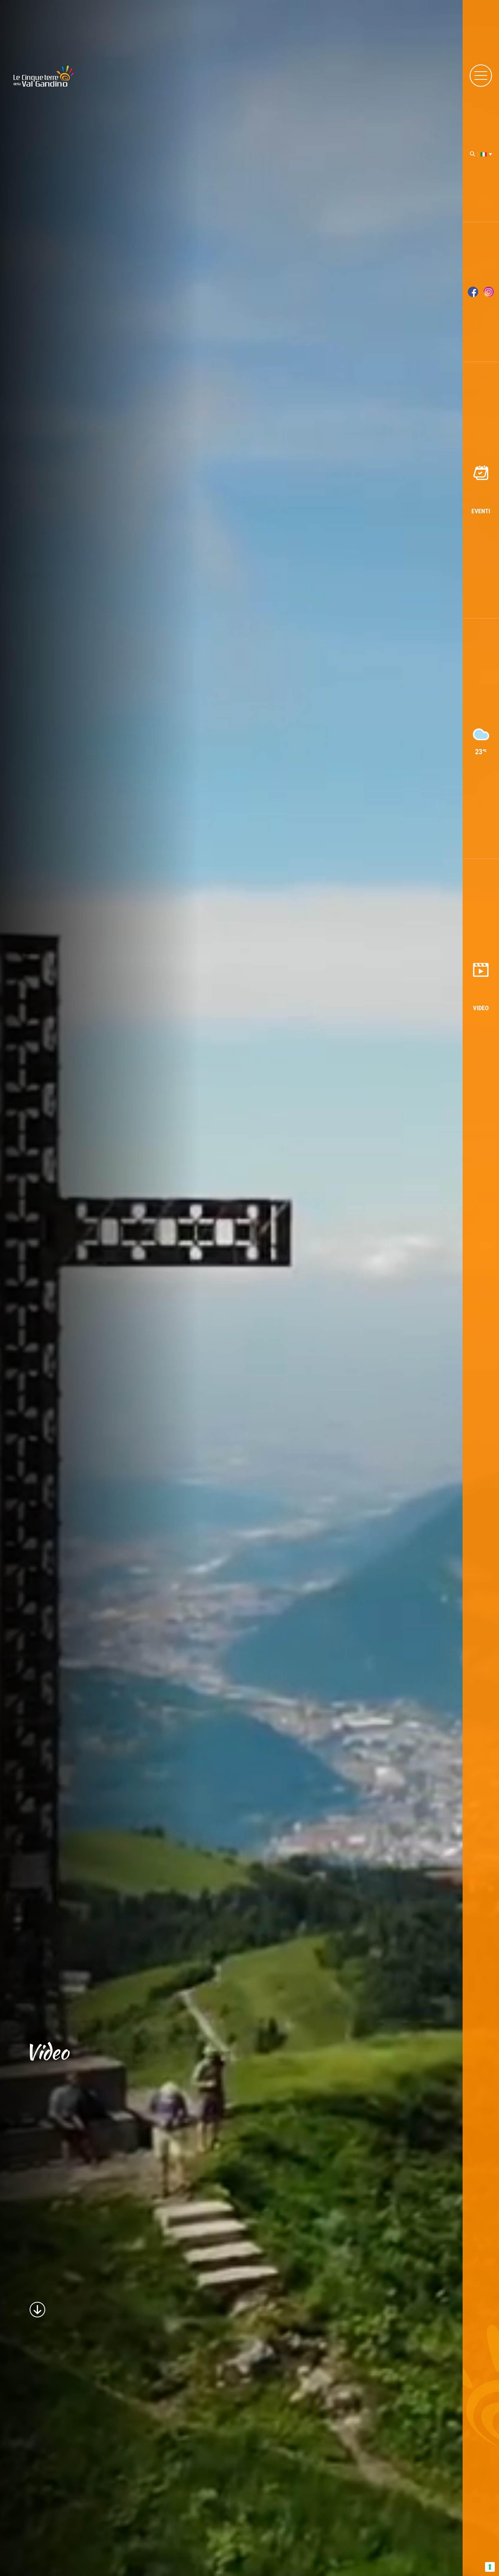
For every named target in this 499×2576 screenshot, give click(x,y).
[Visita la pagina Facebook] (473, 292)
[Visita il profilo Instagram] (489, 292)
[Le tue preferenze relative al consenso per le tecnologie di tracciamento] (490, 2567)
